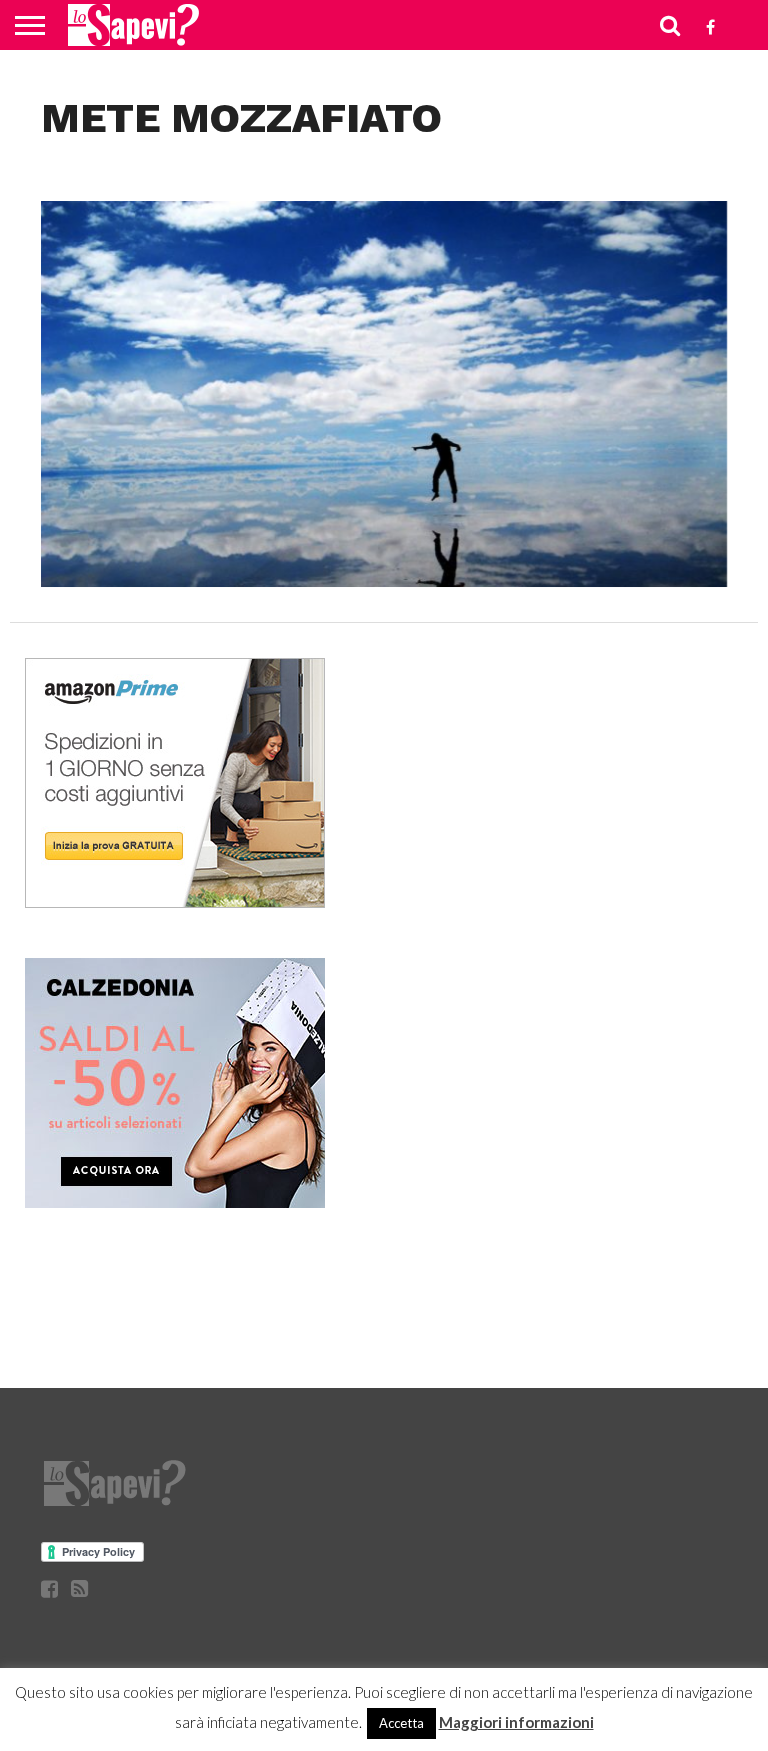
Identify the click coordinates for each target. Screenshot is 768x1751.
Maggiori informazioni (516, 1722)
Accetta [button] (401, 1723)
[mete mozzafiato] (384, 580)
